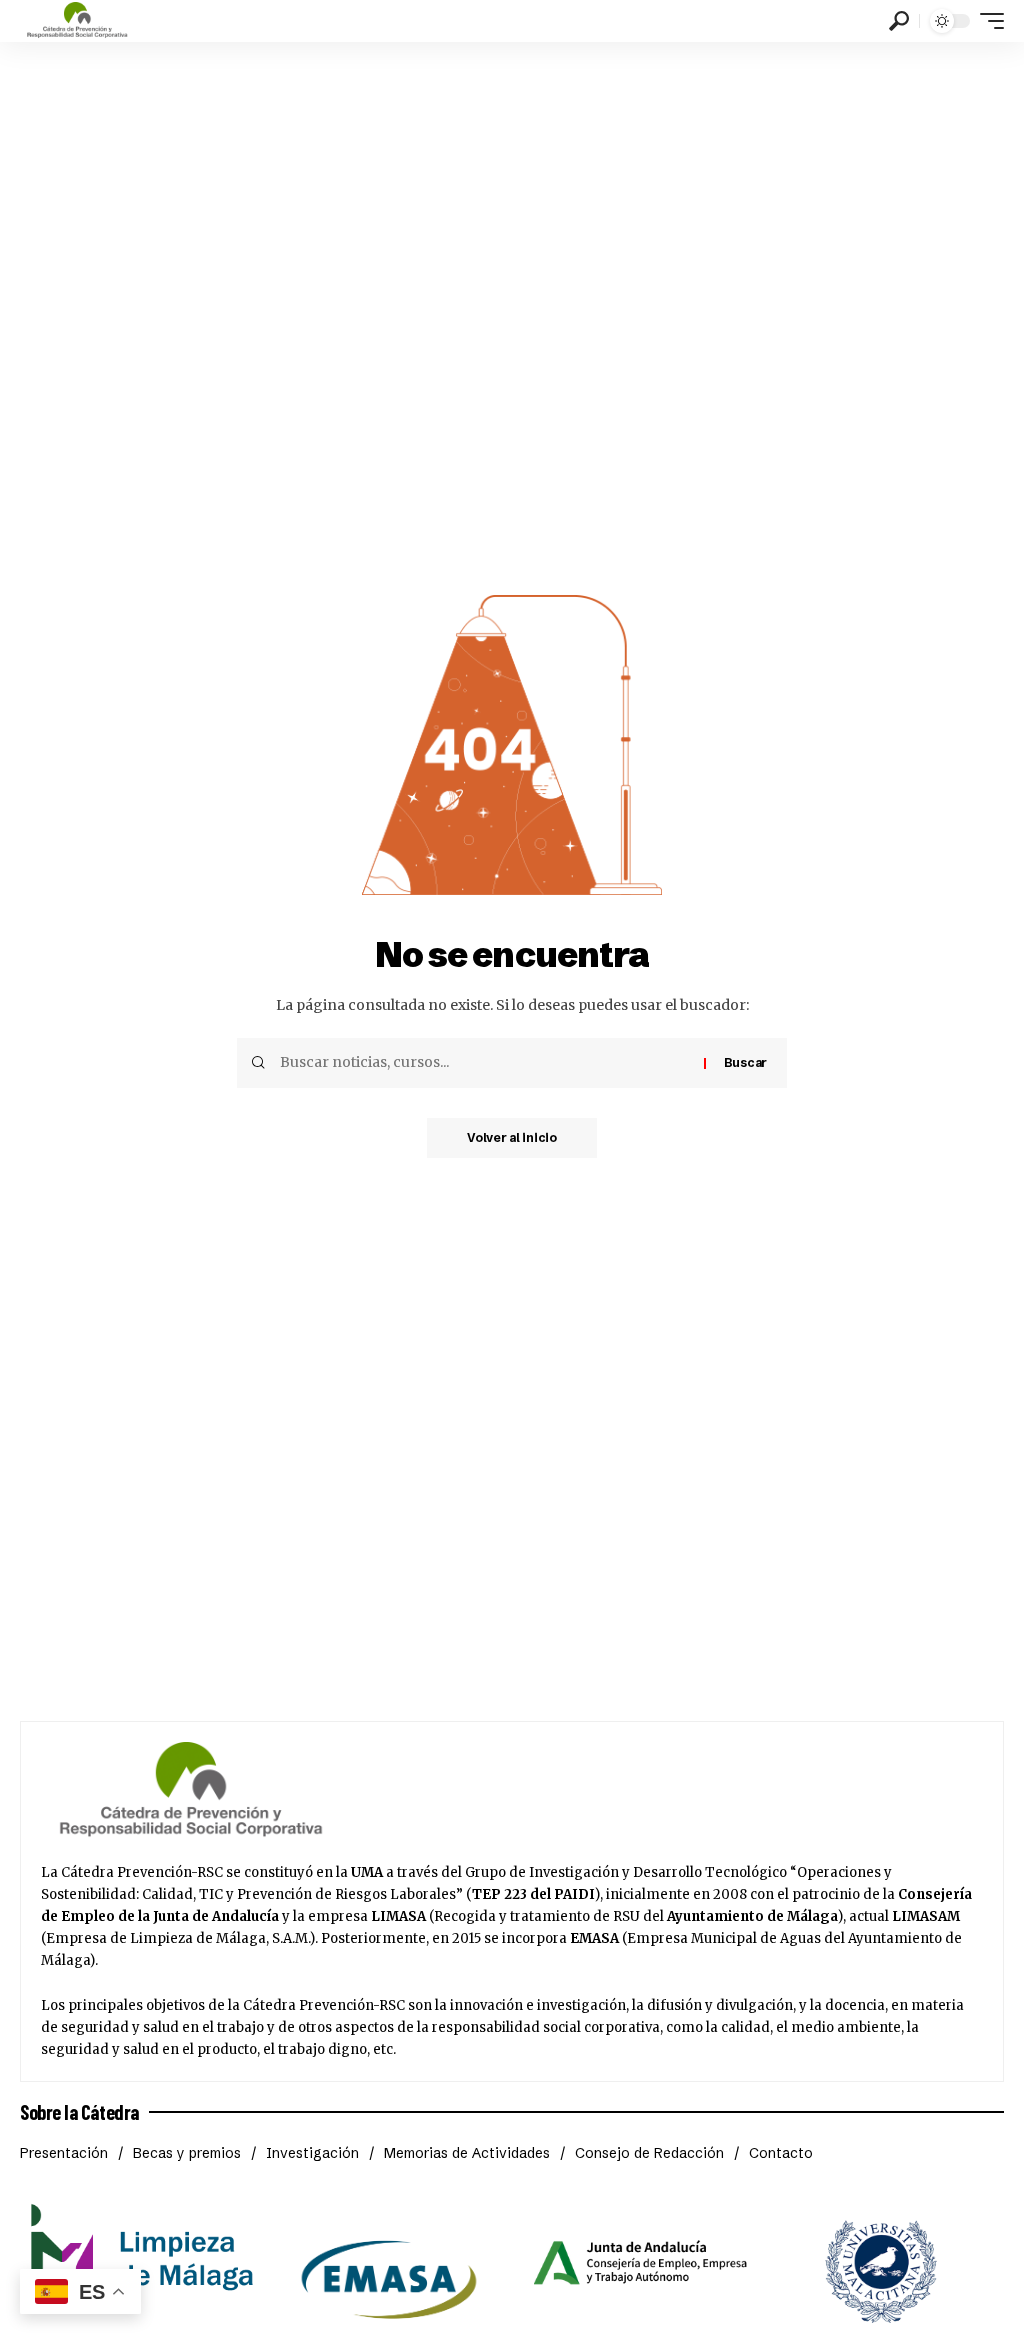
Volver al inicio (512, 1137)
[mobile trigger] (987, 21)
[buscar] (899, 21)
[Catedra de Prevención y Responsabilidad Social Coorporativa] (77, 21)
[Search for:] (484, 1063)
